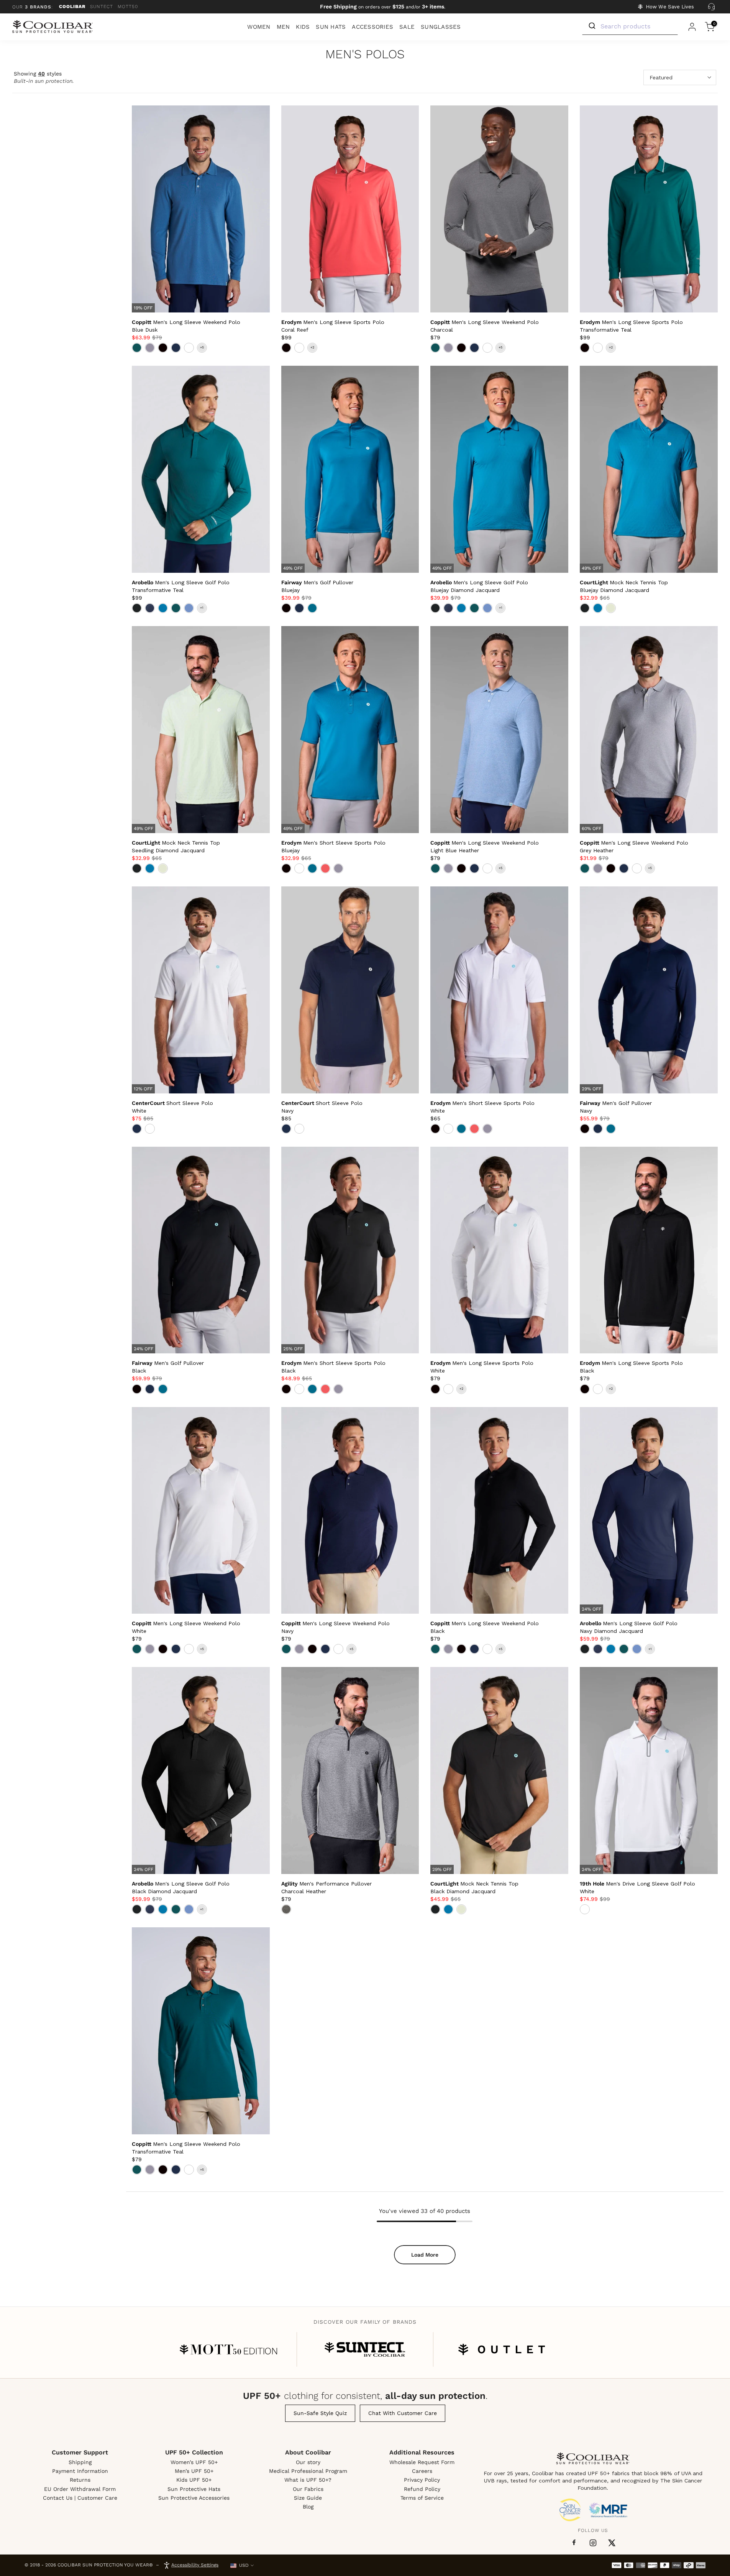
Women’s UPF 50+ (194, 2462)
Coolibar (72, 7)
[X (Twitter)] (612, 2543)
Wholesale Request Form (422, 2462)
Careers (422, 2471)
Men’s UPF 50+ (194, 2471)
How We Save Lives (670, 7)
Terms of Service (422, 2498)
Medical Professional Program (308, 2471)
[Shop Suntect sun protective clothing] (365, 2349)
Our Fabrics (308, 2489)
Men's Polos (365, 55)
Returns (80, 2480)
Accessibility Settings (195, 2565)
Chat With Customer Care (403, 2413)
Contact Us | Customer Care (80, 2498)
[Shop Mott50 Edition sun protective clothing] (228, 2349)
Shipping (80, 2462)
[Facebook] (574, 2543)
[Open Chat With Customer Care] (711, 7)
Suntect (102, 7)
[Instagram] (593, 2543)
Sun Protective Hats (194, 2489)
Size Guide (308, 2498)
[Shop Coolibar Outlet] (502, 2349)
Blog (308, 2507)
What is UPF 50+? (308, 2480)
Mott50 (128, 7)
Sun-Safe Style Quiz (320, 2413)
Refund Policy (422, 2489)
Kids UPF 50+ (194, 2480)
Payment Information (80, 2471)
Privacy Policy (422, 2480)
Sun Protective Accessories (194, 2498)
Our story (308, 2462)
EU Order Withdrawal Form (80, 2489)
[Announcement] (383, 7)
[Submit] (591, 26)
